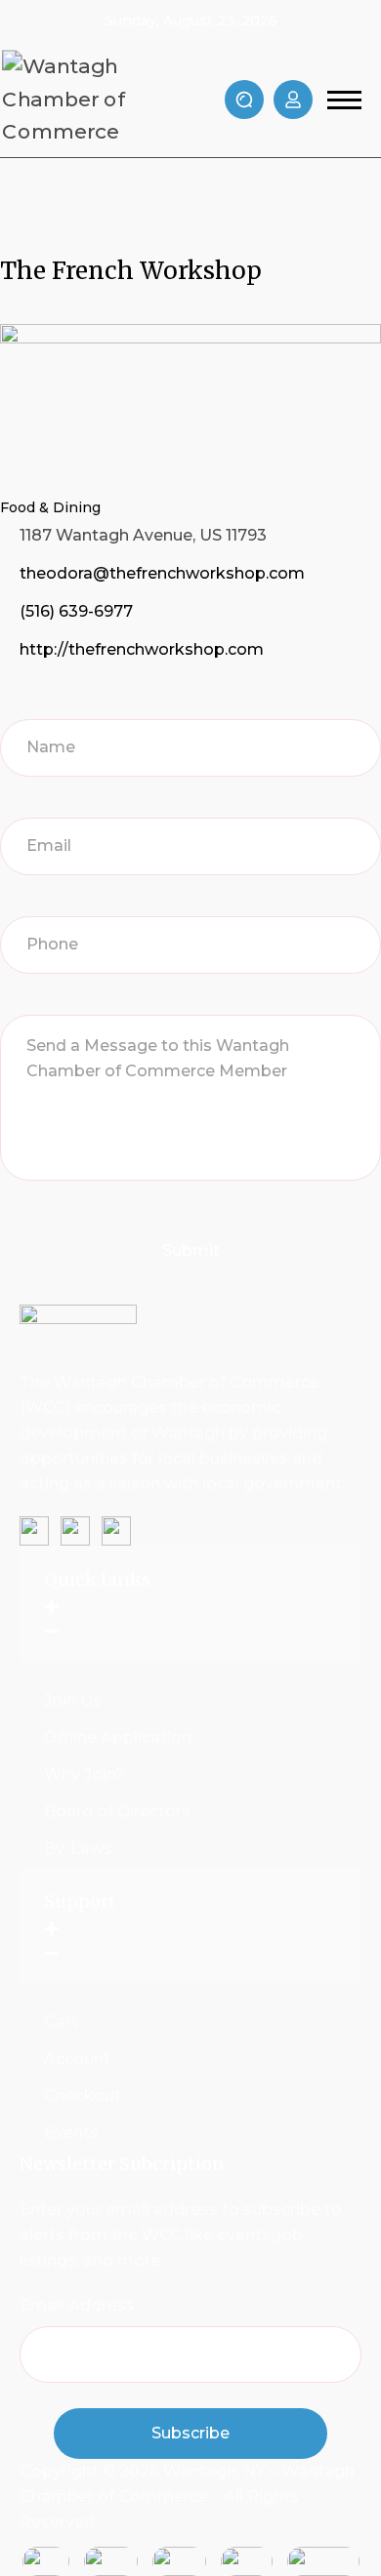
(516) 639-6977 (76, 611)
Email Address (77, 2305)
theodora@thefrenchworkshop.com (162, 573)
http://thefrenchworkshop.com (142, 649)
